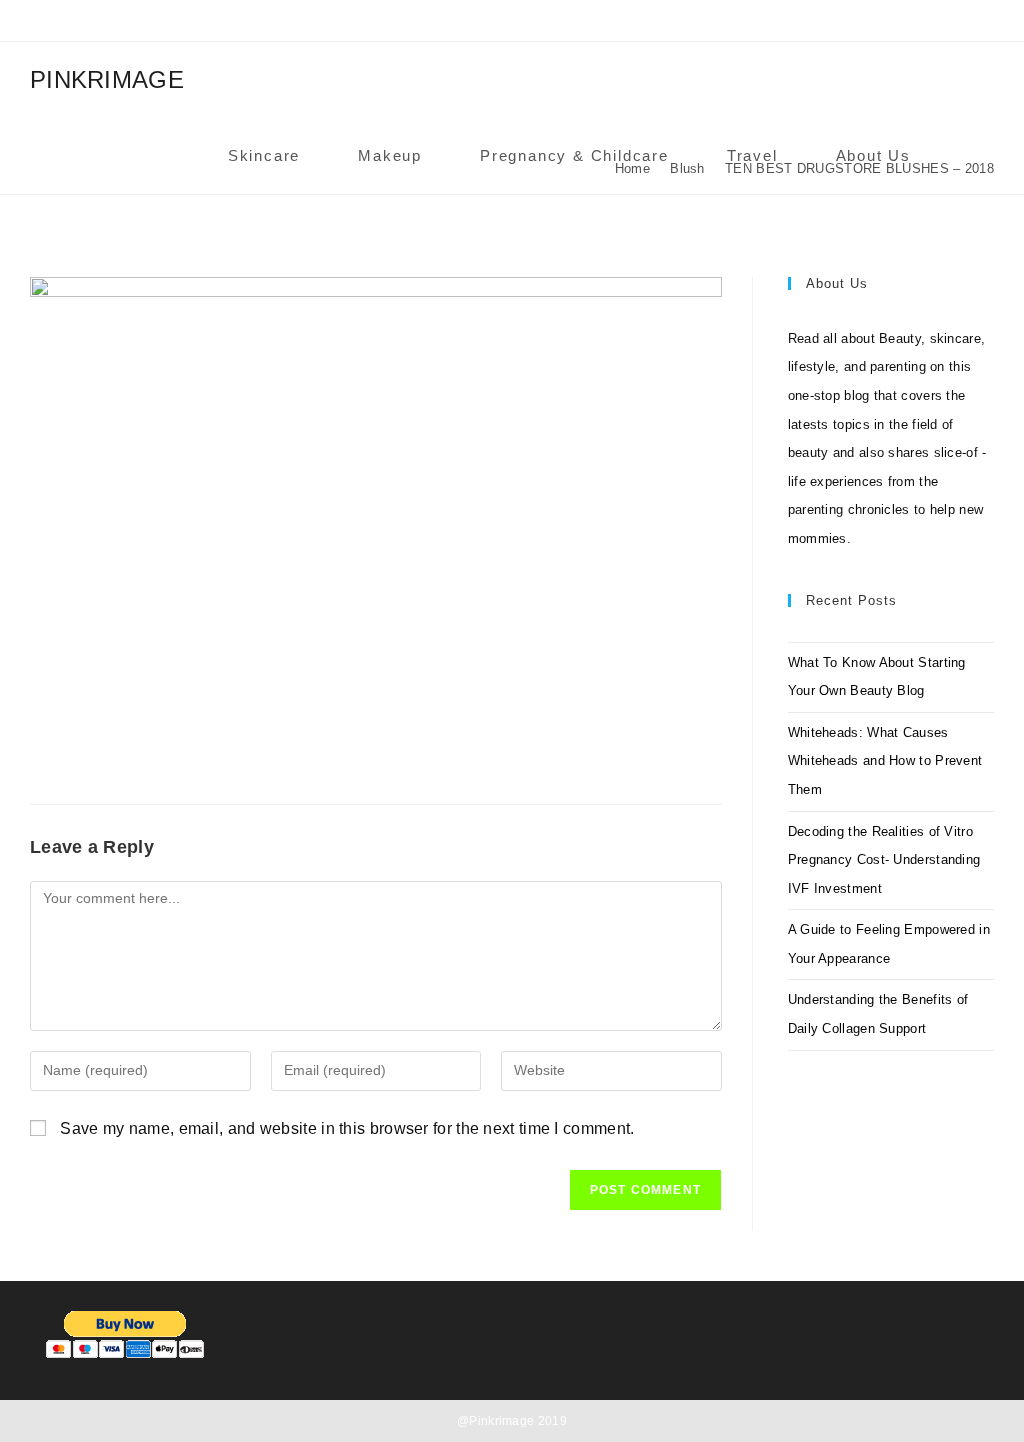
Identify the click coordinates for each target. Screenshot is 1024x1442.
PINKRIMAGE (107, 79)
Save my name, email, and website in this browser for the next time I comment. (347, 1128)
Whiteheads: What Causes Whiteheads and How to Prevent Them (885, 761)
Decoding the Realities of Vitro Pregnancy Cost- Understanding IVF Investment (884, 860)
